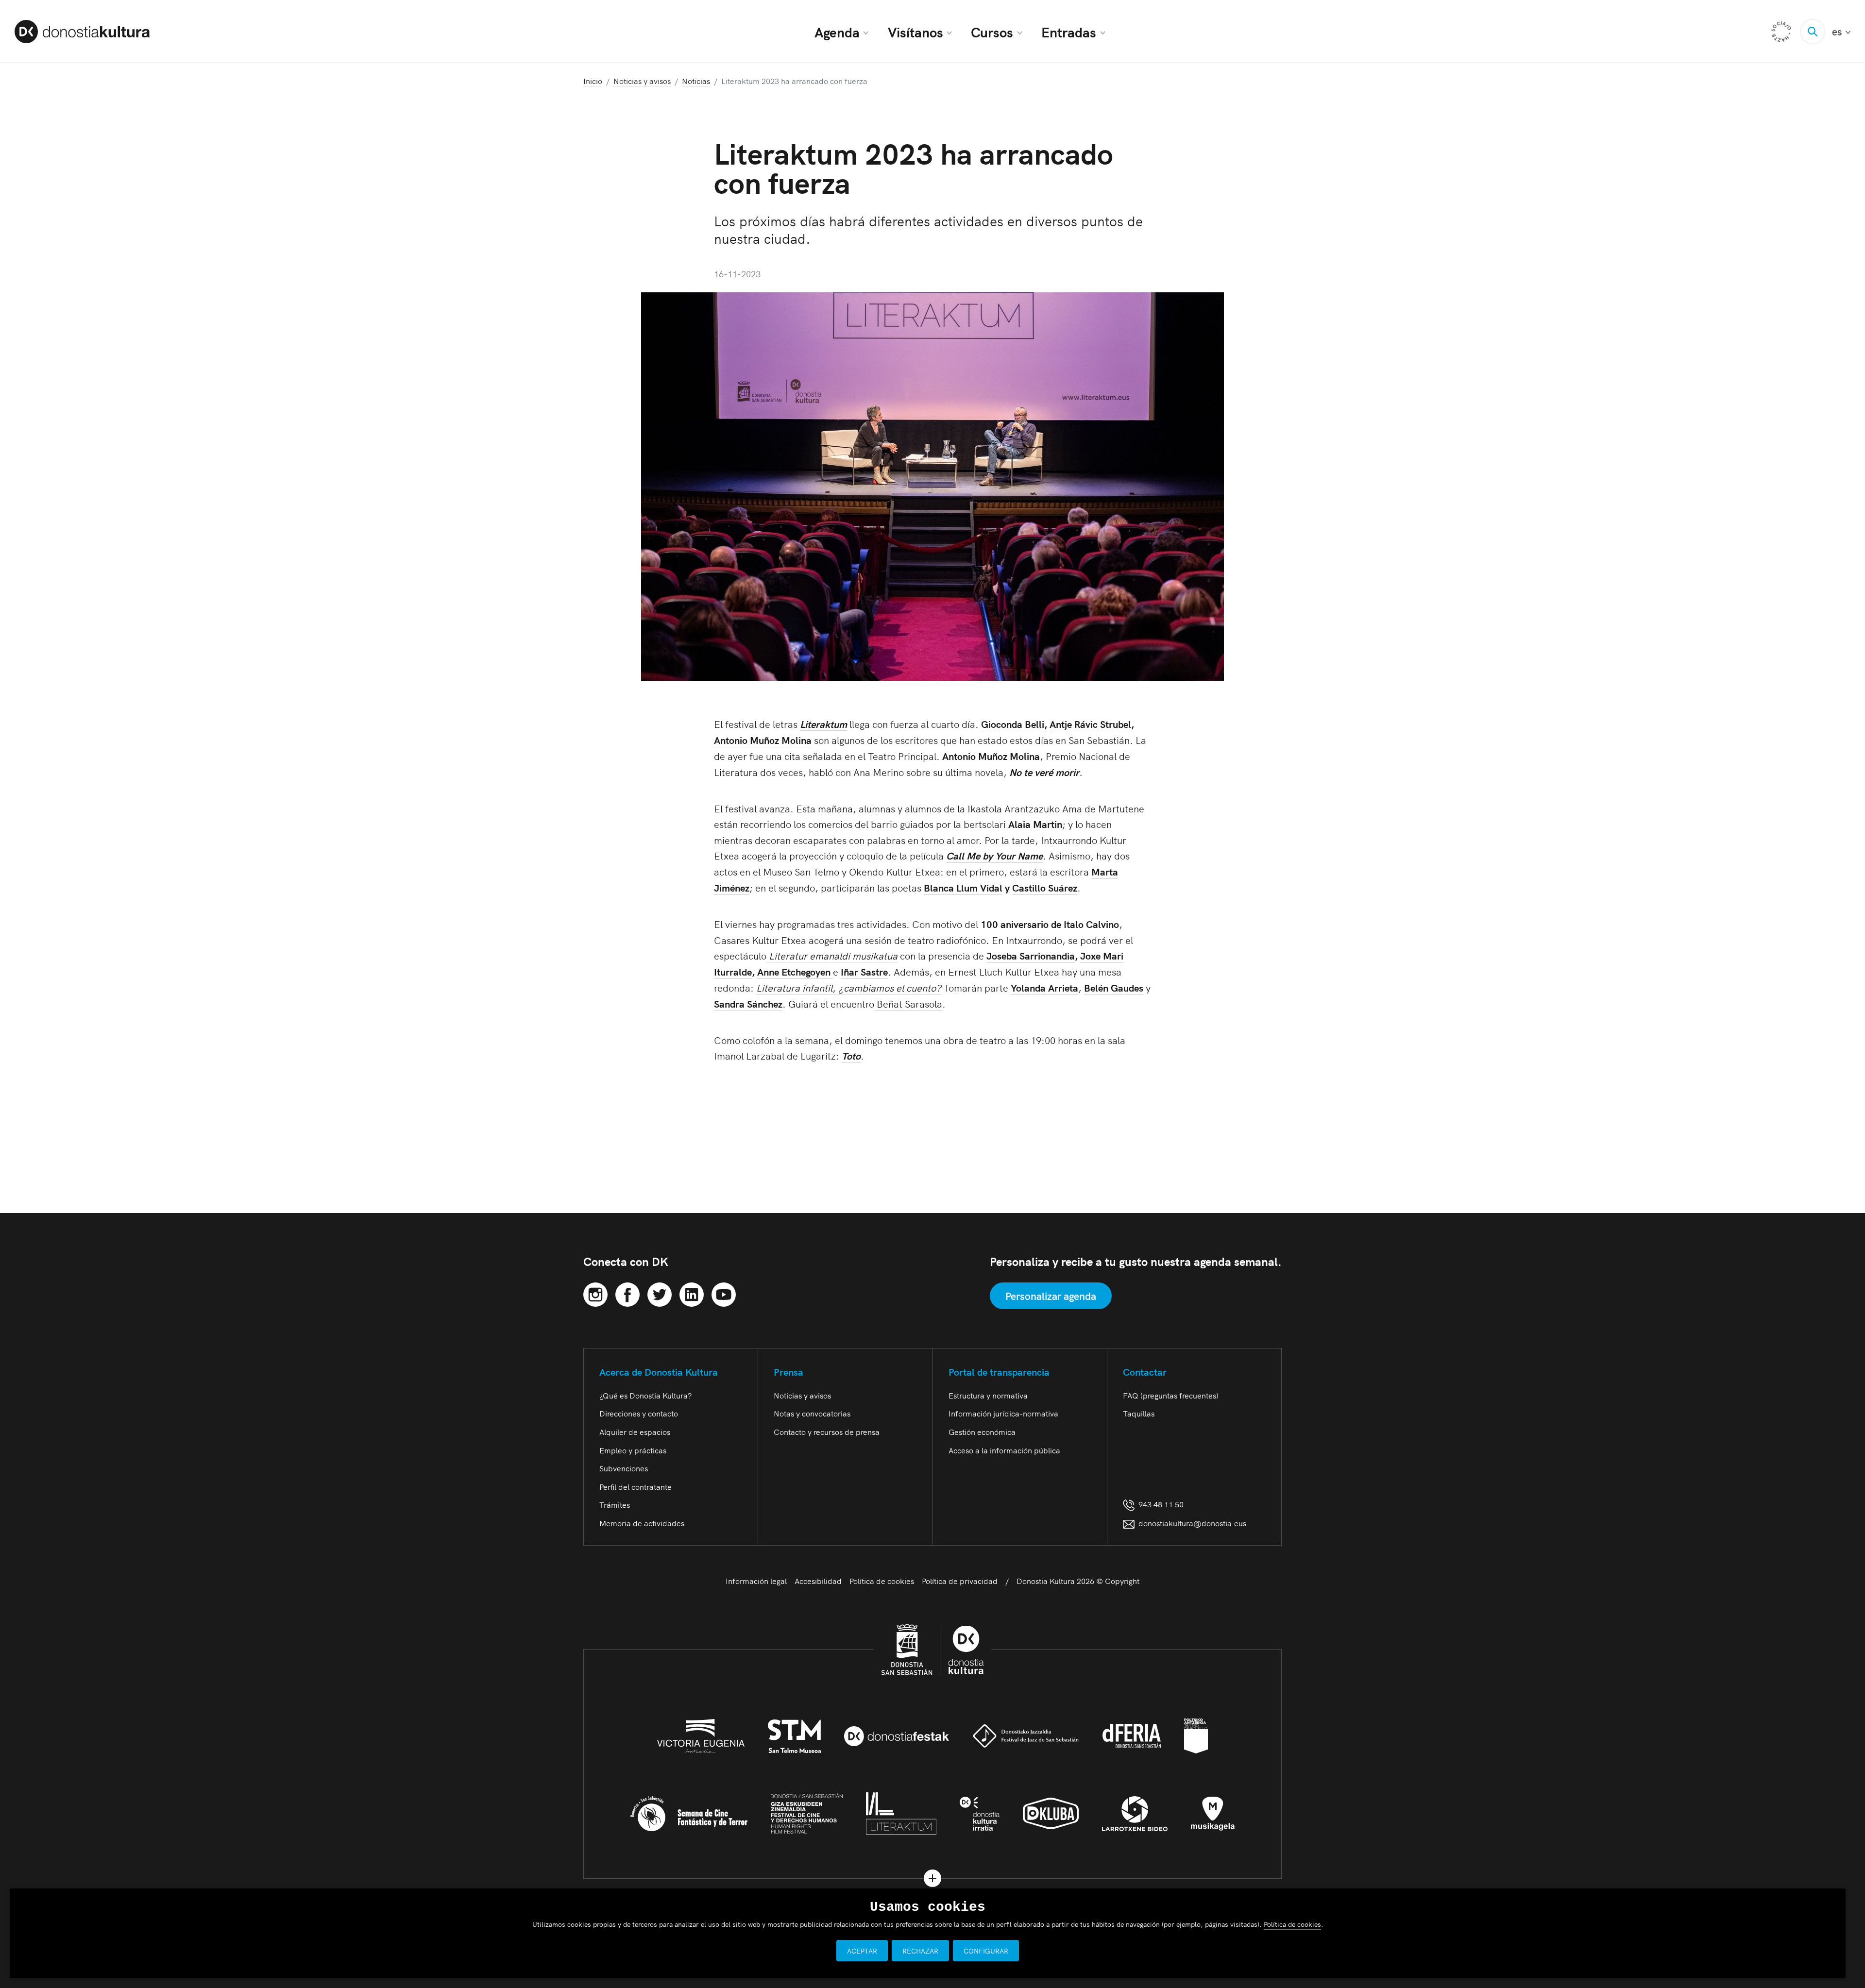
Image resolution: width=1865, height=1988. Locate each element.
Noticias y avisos (802, 1395)
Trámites (615, 1504)
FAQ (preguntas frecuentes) (1171, 1395)
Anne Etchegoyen (795, 971)
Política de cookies (882, 1581)
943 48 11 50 (1159, 1504)
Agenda (837, 32)
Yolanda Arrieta (1044, 987)
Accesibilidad (818, 1581)
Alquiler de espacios (635, 1432)
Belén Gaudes (1114, 987)
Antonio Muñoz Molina (763, 740)
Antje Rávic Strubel (1090, 724)
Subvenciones (624, 1468)
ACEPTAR (862, 1951)
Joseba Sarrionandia (1031, 955)
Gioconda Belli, (1014, 724)
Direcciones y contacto (639, 1413)
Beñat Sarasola (908, 1003)
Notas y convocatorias (812, 1413)
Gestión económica (982, 1432)
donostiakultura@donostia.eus (1192, 1523)
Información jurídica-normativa (1003, 1413)
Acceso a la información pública (1004, 1450)
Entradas (1069, 32)
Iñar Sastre (864, 971)
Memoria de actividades (642, 1523)
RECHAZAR (920, 1951)
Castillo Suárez (1045, 887)
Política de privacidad (960, 1581)
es (1841, 31)
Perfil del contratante (636, 1486)
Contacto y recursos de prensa (827, 1432)
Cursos (992, 32)
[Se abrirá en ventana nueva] (595, 1293)
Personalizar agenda (1051, 1296)
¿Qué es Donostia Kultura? (645, 1395)
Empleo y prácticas (633, 1450)
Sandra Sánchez (748, 1003)
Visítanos (916, 32)
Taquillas (1139, 1413)
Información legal (756, 1581)
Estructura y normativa (988, 1395)
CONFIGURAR (986, 1951)
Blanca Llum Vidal (963, 887)
